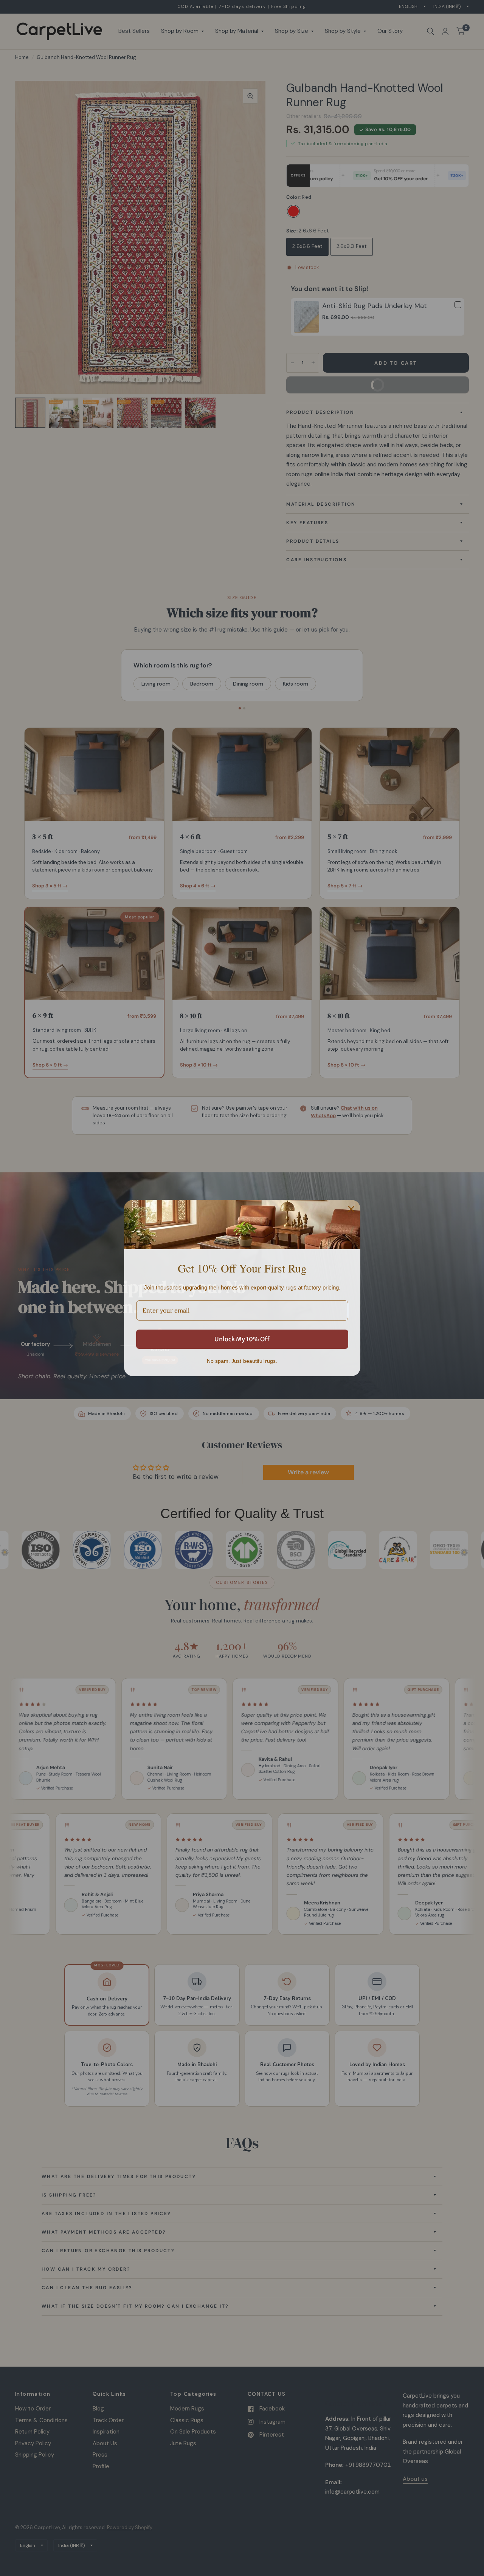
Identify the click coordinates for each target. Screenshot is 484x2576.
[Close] (351, 1209)
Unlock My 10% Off (242, 1339)
